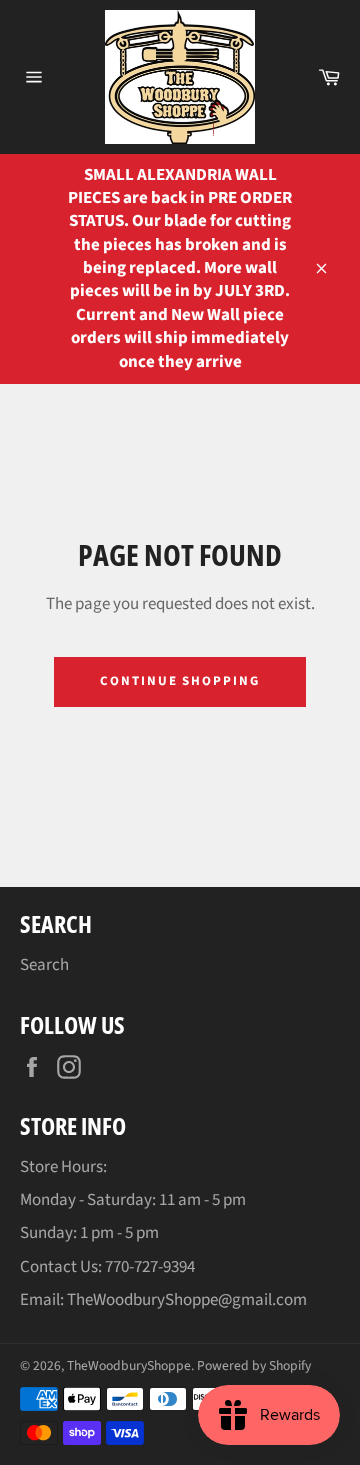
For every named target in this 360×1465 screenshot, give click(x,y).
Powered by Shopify (254, 1365)
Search (44, 965)
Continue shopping (180, 681)
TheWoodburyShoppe (129, 1365)
